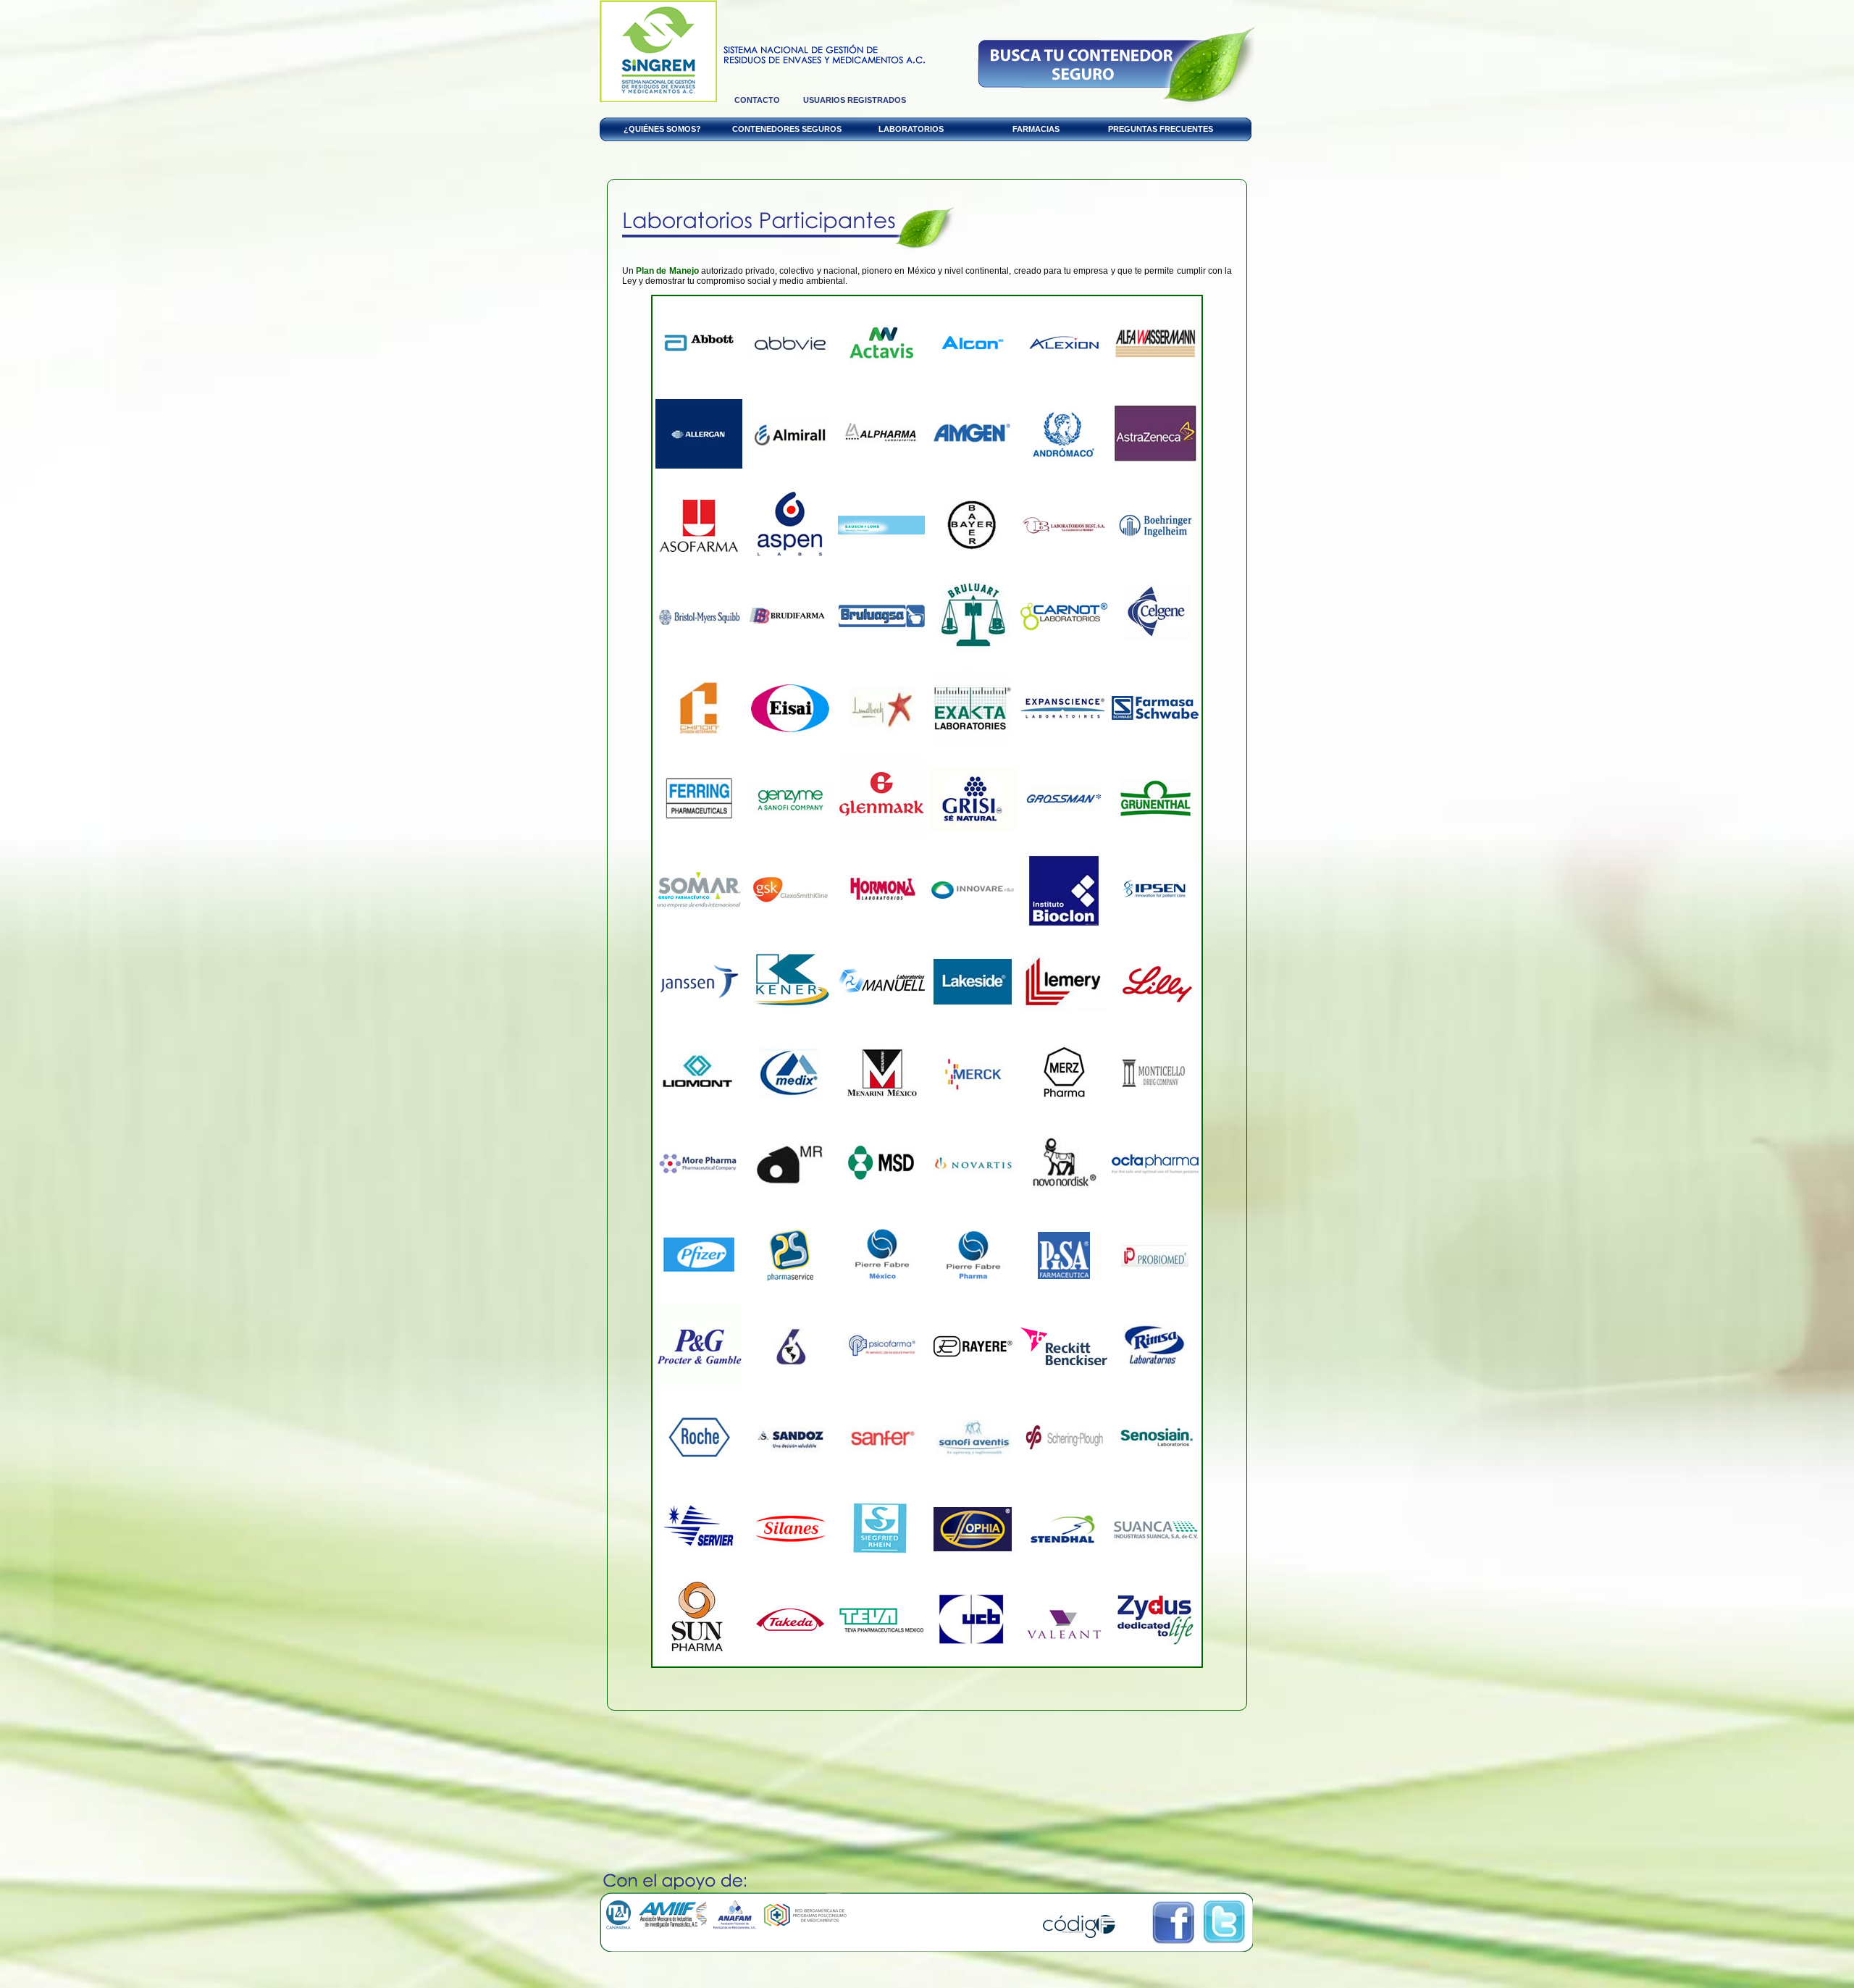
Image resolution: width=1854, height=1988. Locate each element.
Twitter (1224, 1922)
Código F (1079, 1926)
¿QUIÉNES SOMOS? (662, 129)
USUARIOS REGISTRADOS (855, 100)
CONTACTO (757, 100)
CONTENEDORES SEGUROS (787, 129)
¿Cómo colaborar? (1116, 66)
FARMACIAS (1036, 129)
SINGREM (658, 51)
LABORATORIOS (911, 129)
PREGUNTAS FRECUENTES (1161, 129)
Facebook (1173, 1922)
